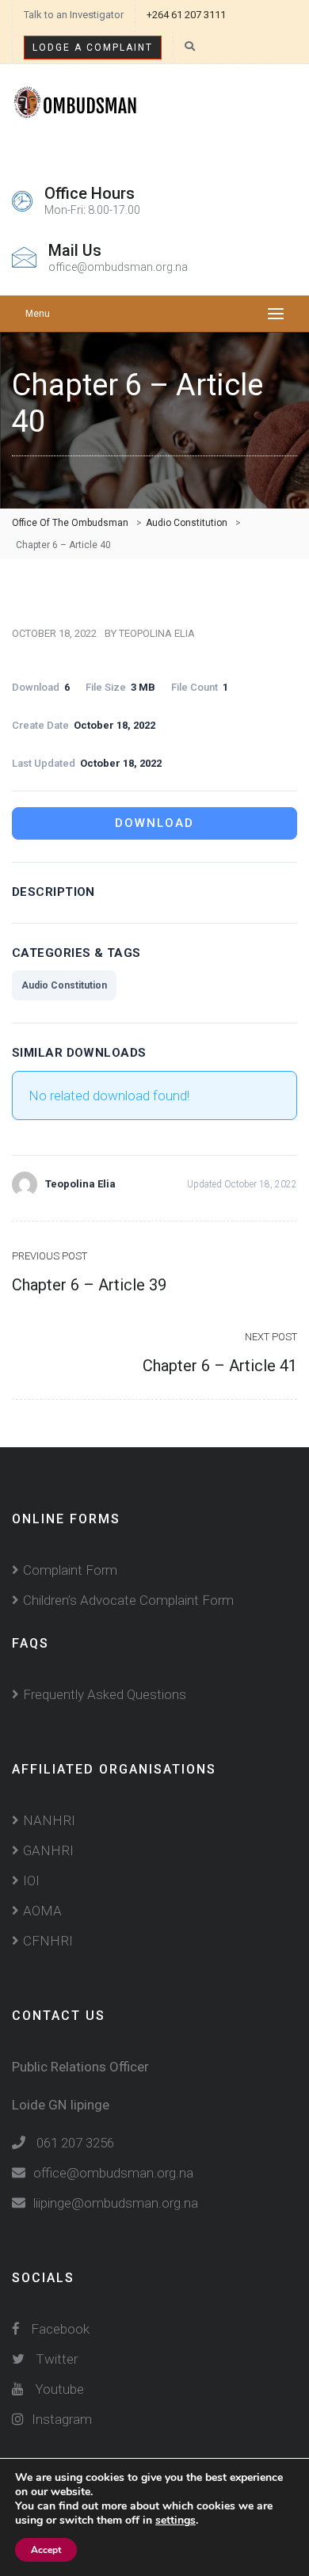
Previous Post (50, 1256)
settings (175, 2521)
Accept (46, 2550)
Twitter (57, 2359)
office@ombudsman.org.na (113, 2173)
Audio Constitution (64, 985)
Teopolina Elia (157, 633)
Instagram (62, 2419)
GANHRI (48, 1850)
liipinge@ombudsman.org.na (116, 2203)
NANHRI (49, 1820)
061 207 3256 (75, 2143)
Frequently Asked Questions (105, 1694)
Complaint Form (70, 1570)
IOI (31, 1881)
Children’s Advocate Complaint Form (128, 1600)
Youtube (59, 2389)
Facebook (59, 2329)
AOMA (42, 1911)
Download (154, 823)
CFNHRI (48, 1941)
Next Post (271, 1337)
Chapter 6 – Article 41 (220, 1366)
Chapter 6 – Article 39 (89, 1285)
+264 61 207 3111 (186, 15)
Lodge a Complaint (93, 48)
